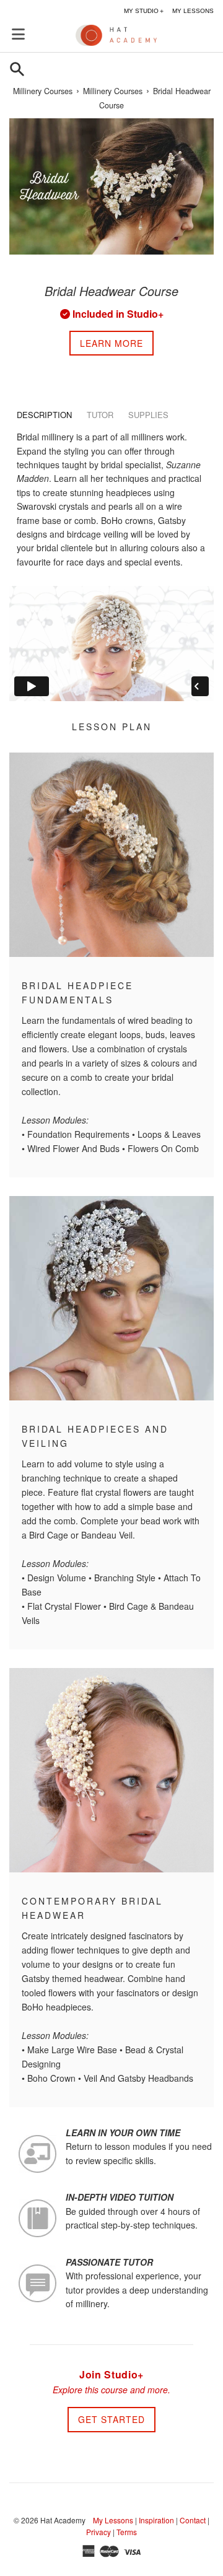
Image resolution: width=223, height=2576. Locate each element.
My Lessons (113, 2520)
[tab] (44, 415)
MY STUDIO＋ (144, 11)
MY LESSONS (193, 11)
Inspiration (156, 2520)
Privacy (98, 2532)
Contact (193, 2520)
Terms (127, 2532)
